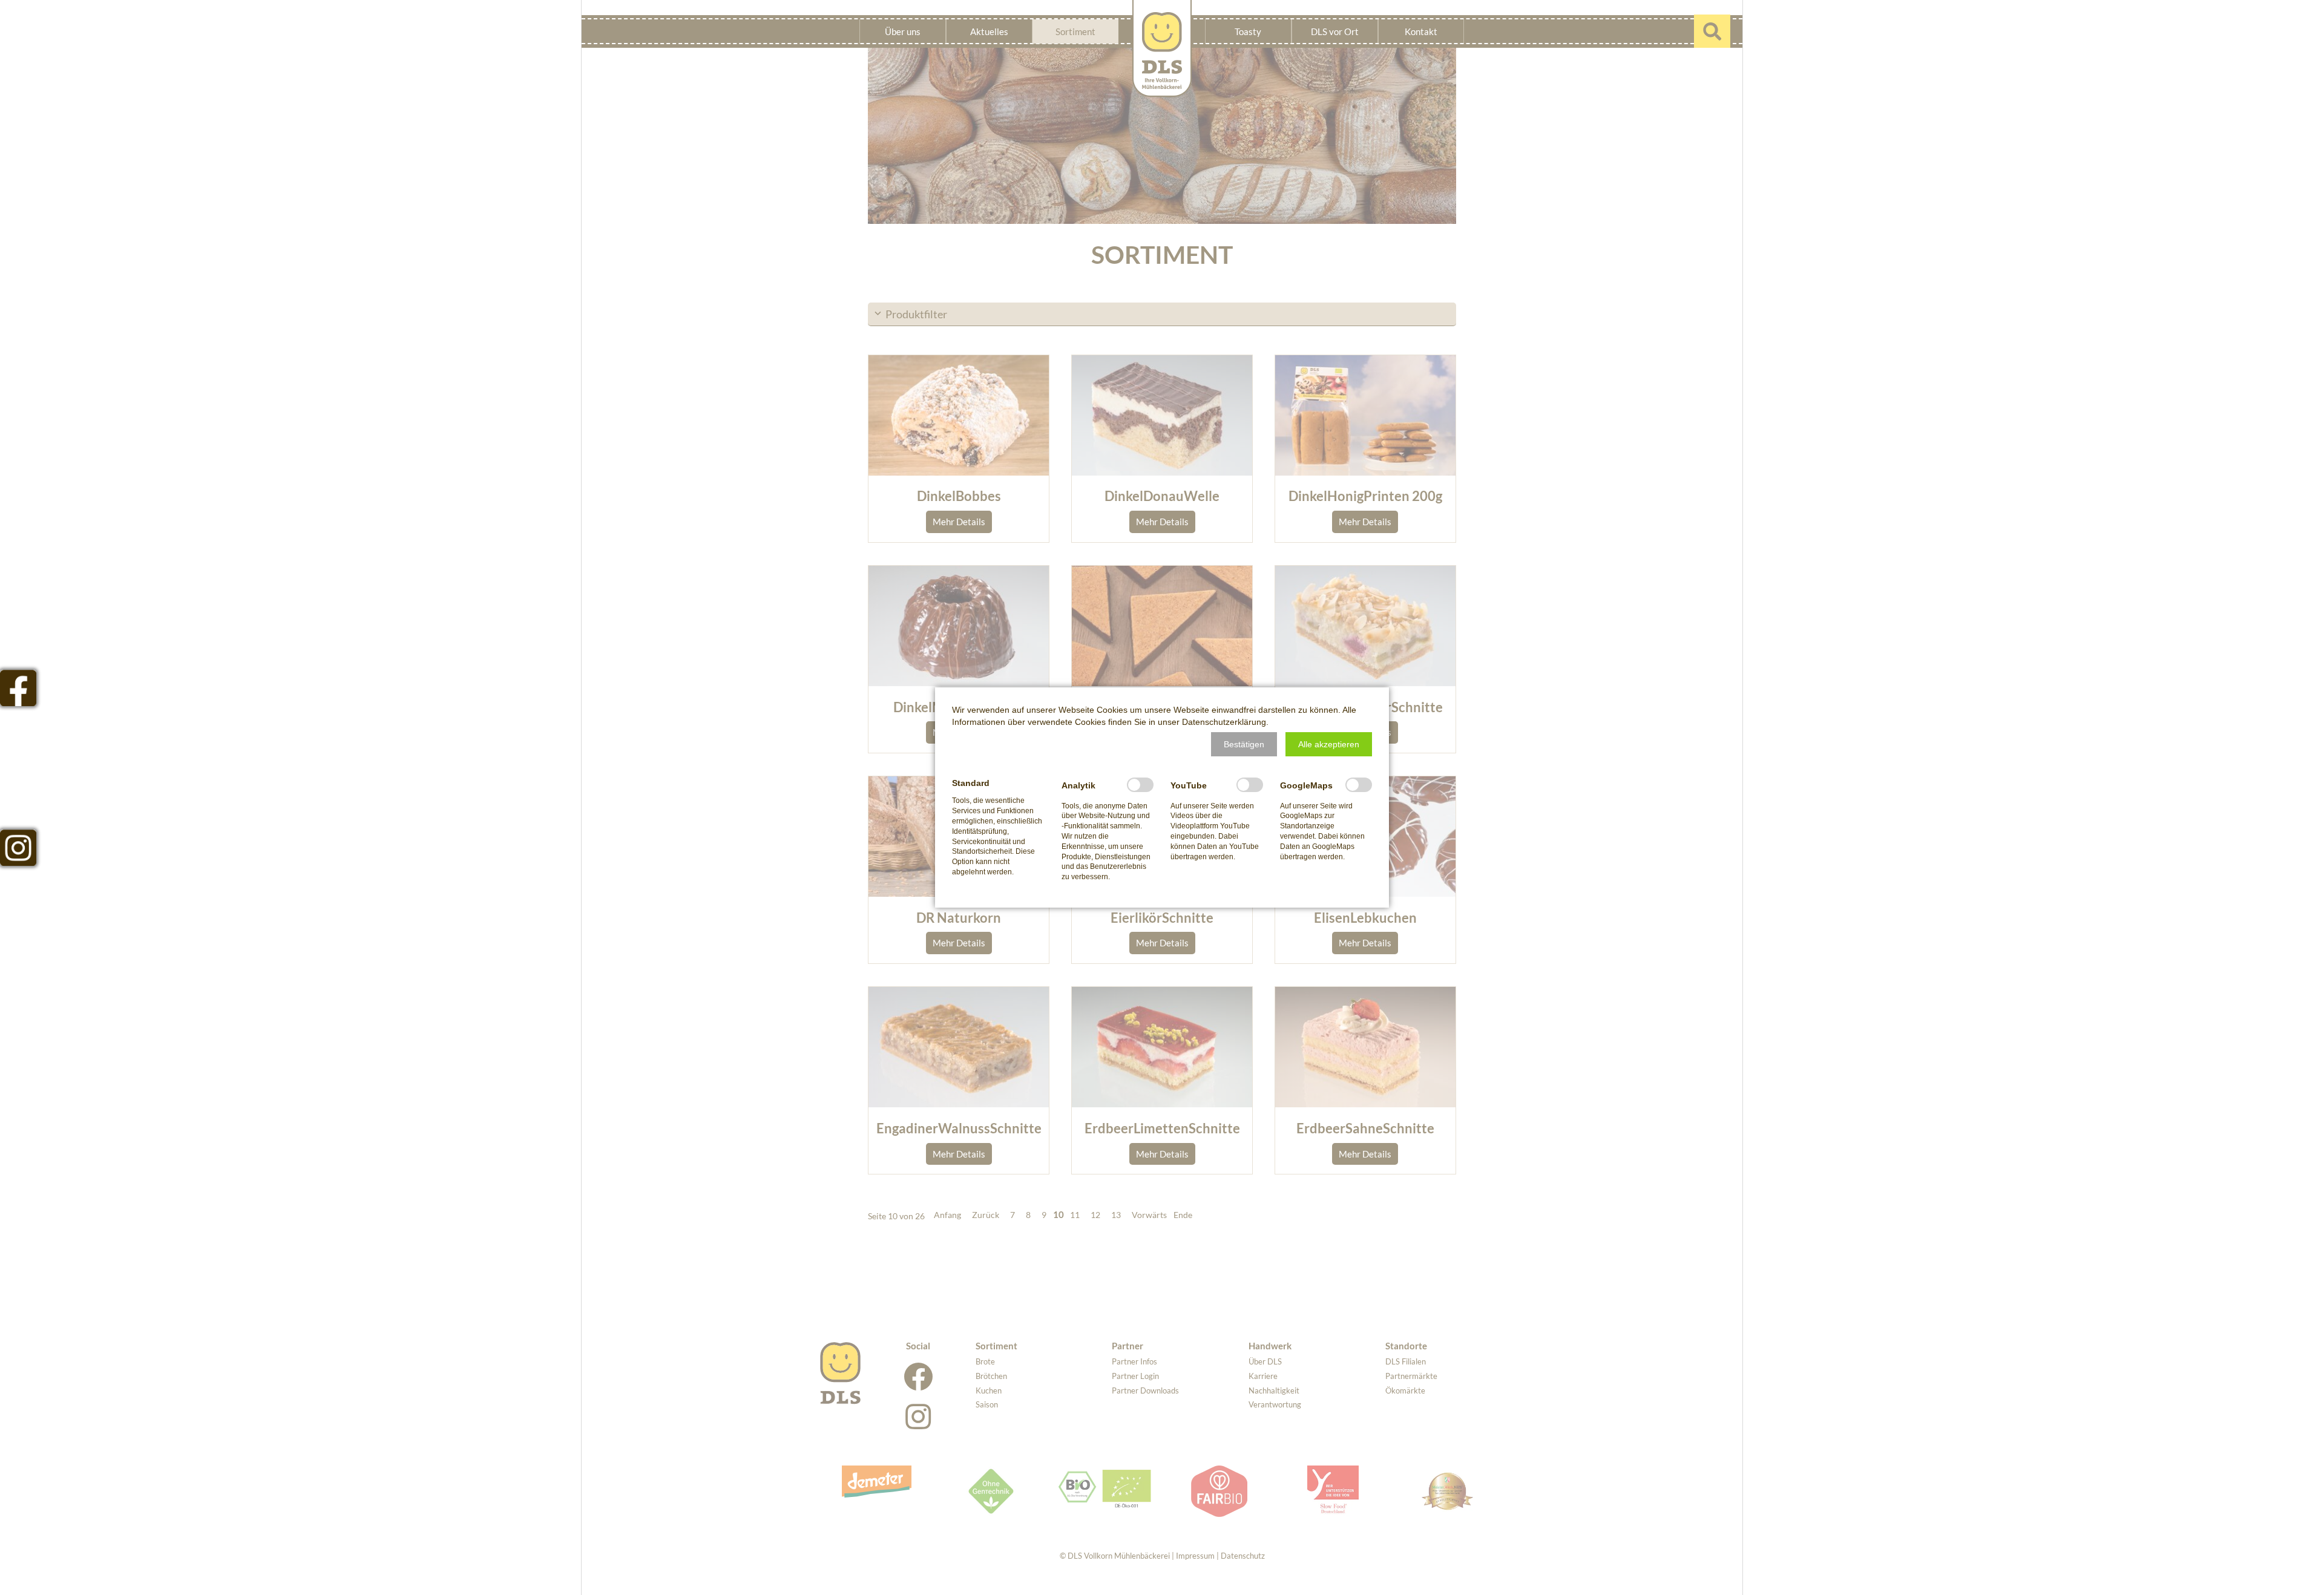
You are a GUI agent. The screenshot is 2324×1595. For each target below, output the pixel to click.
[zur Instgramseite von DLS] (18, 848)
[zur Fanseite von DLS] (18, 688)
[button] (1244, 744)
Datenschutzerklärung (1224, 722)
